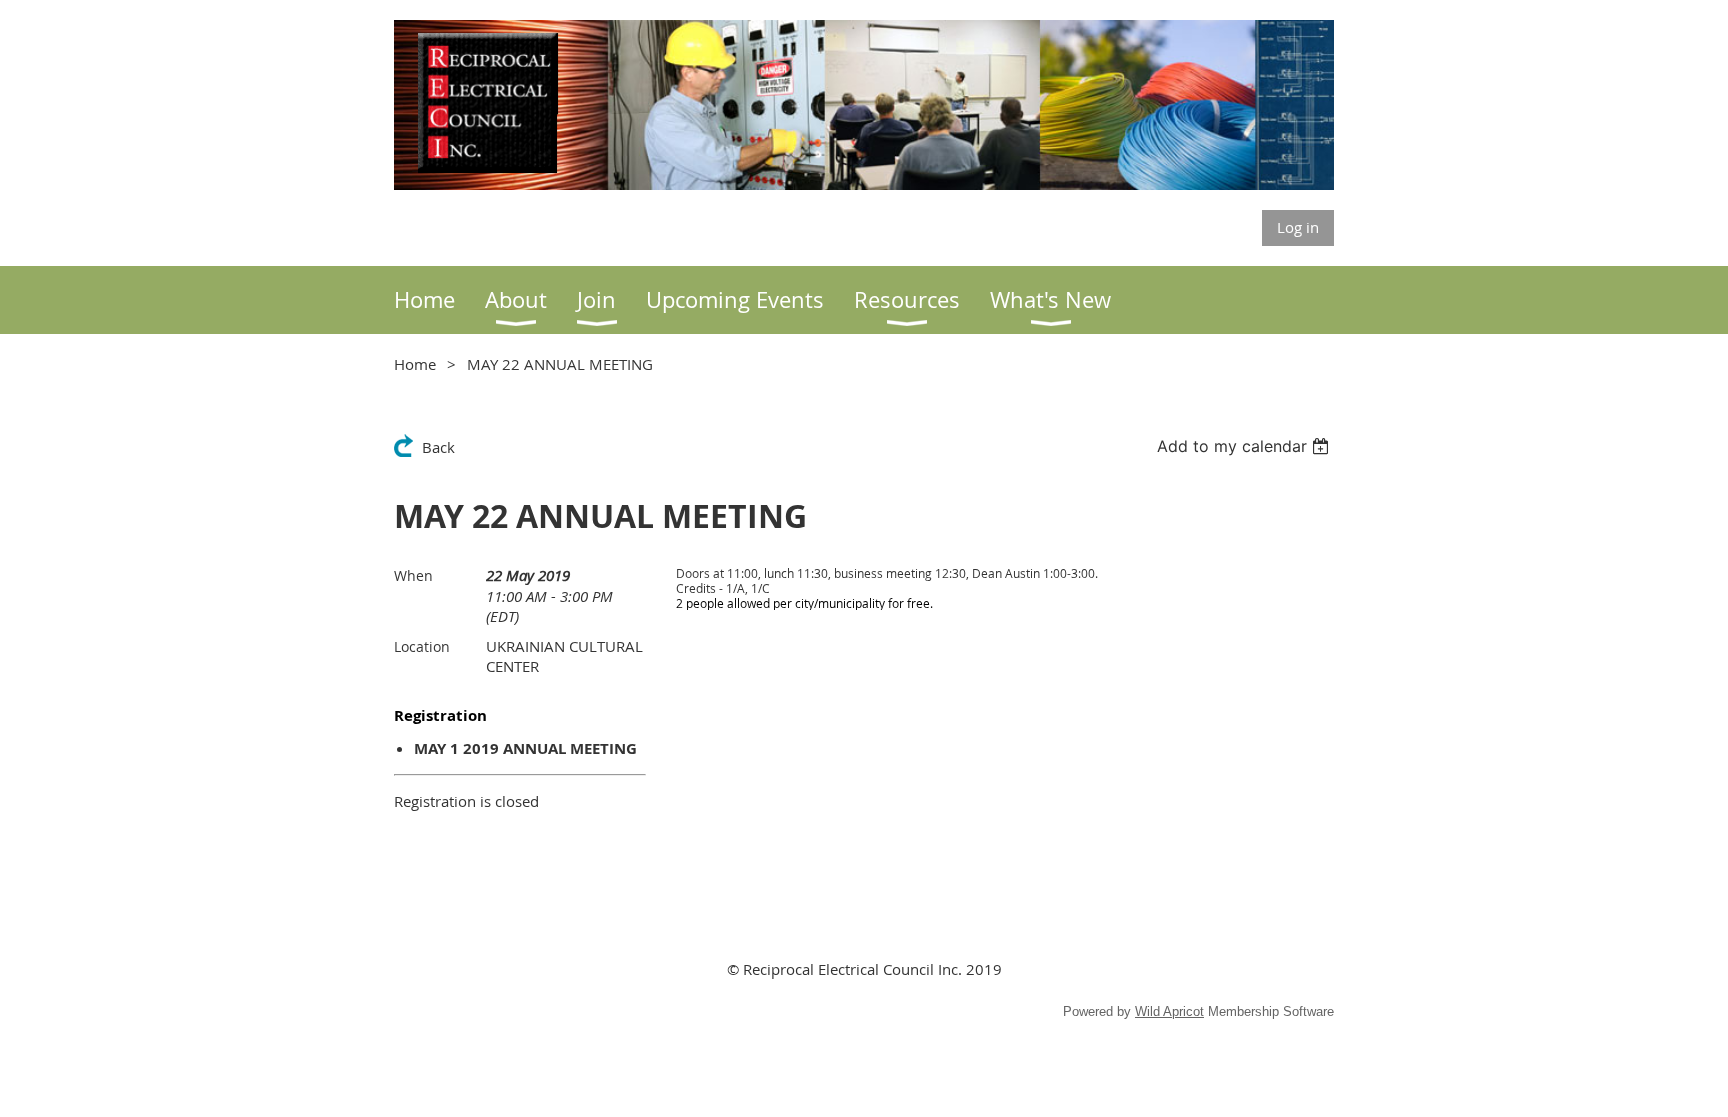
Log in (1298, 227)
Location (422, 646)
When (413, 575)
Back (438, 447)
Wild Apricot (1169, 1011)
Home (415, 364)
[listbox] (1245, 446)
